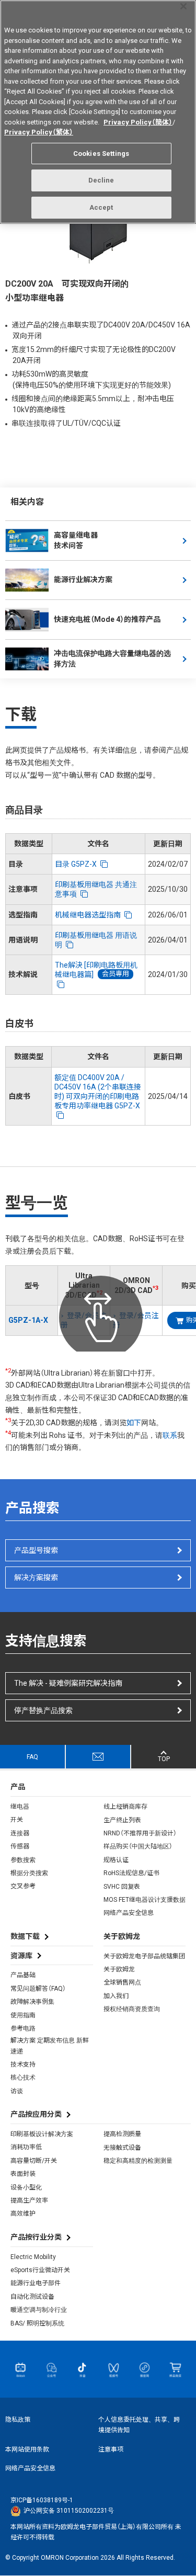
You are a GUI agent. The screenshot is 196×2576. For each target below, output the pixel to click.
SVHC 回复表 (122, 1887)
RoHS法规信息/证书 (131, 1873)
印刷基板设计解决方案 (42, 2134)
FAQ (32, 1757)
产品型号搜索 (36, 1550)
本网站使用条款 (27, 2449)
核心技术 (23, 2078)
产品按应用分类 (36, 2114)
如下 (134, 1423)
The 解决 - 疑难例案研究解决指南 (68, 1683)
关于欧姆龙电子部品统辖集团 (144, 1956)
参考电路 (23, 2028)
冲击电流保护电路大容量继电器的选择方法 (112, 659)
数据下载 (25, 1936)
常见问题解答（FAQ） (38, 1989)
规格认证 (116, 1860)
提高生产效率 (29, 2200)
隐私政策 (18, 2420)
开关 (17, 1820)
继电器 (20, 1807)
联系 (170, 1435)
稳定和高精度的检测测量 (138, 2161)
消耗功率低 (26, 2147)
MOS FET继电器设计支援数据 (145, 1900)
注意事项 (111, 2449)
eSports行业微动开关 (40, 2270)
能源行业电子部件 (36, 2283)
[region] (98, 112)
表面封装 (23, 2174)
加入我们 (116, 1996)
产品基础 (23, 1975)
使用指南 (23, 2015)
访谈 (17, 2091)
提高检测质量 (122, 2134)
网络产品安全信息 (129, 1913)
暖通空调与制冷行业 (39, 2310)
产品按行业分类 (36, 2237)
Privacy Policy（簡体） (138, 122)
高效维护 (23, 2214)
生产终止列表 (122, 1820)
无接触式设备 (122, 2148)
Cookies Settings (101, 154)
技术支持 (23, 2064)
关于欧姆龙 (119, 1969)
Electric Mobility (33, 2257)
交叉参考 (23, 1886)
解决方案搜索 (36, 1578)
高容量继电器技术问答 (76, 540)
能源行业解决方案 (83, 580)
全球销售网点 (122, 1982)
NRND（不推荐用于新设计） (140, 1833)
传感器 (20, 1846)
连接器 (20, 1833)
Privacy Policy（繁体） (39, 132)
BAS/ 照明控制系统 (37, 2323)
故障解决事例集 (32, 2002)
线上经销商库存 (125, 1807)
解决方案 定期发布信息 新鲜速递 (50, 2046)
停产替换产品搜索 (43, 1710)
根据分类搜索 (29, 1873)
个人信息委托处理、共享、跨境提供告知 (139, 2425)
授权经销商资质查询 (132, 2009)
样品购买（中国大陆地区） (138, 1846)
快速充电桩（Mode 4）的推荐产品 (107, 619)
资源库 (21, 1956)
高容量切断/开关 (34, 2161)
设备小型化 (26, 2187)
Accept (101, 207)
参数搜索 (23, 1860)
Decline (101, 180)
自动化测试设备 (32, 2297)
